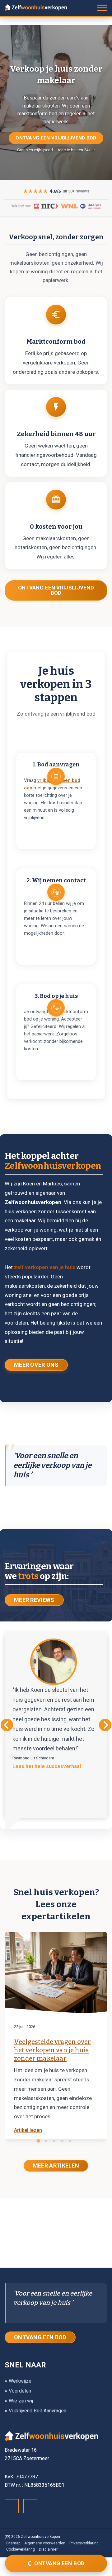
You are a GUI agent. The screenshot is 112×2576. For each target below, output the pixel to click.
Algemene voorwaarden (45, 2543)
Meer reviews (34, 1600)
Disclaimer (48, 2549)
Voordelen (20, 2391)
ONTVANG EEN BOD (40, 2337)
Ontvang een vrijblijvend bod (56, 138)
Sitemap (13, 2543)
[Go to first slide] (105, 1725)
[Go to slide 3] (54, 2141)
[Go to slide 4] (62, 2141)
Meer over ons (36, 1365)
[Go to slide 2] (46, 2141)
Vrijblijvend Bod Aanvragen (37, 2411)
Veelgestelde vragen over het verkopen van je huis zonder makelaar (52, 2050)
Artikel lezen (28, 2130)
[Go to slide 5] (70, 2141)
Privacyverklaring (84, 2543)
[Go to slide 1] (38, 2141)
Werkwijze (20, 2381)
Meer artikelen (56, 2166)
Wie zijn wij (21, 2401)
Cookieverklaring (21, 2549)
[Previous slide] (7, 1725)
